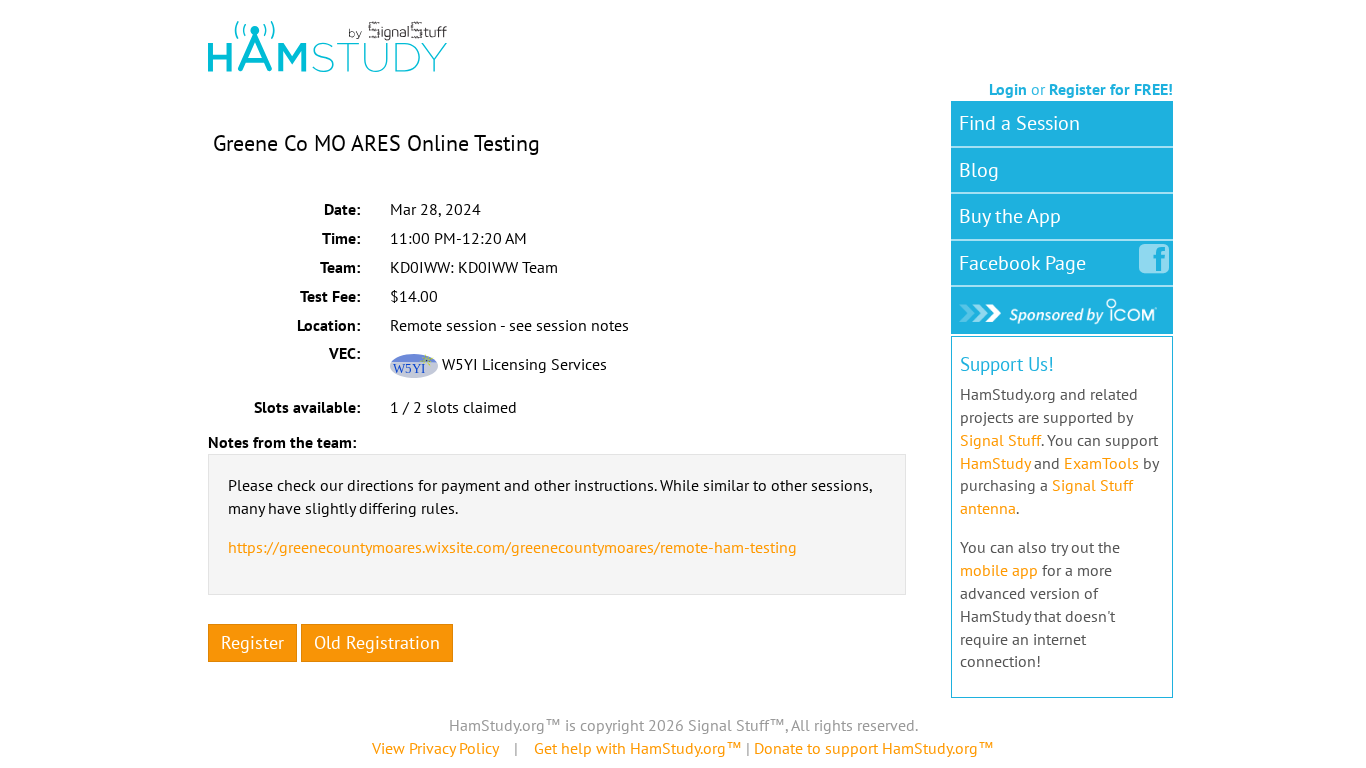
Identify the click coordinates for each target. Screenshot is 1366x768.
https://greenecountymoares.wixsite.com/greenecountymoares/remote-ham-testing (512, 547)
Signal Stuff (1000, 440)
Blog (979, 170)
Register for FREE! (1111, 89)
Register (252, 642)
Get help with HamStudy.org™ (638, 748)
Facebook (1022, 263)
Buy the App (1010, 216)
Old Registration (377, 642)
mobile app (999, 570)
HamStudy (995, 463)
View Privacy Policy (435, 748)
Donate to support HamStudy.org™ (874, 748)
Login (1008, 89)
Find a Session (1019, 123)
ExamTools (1101, 463)
